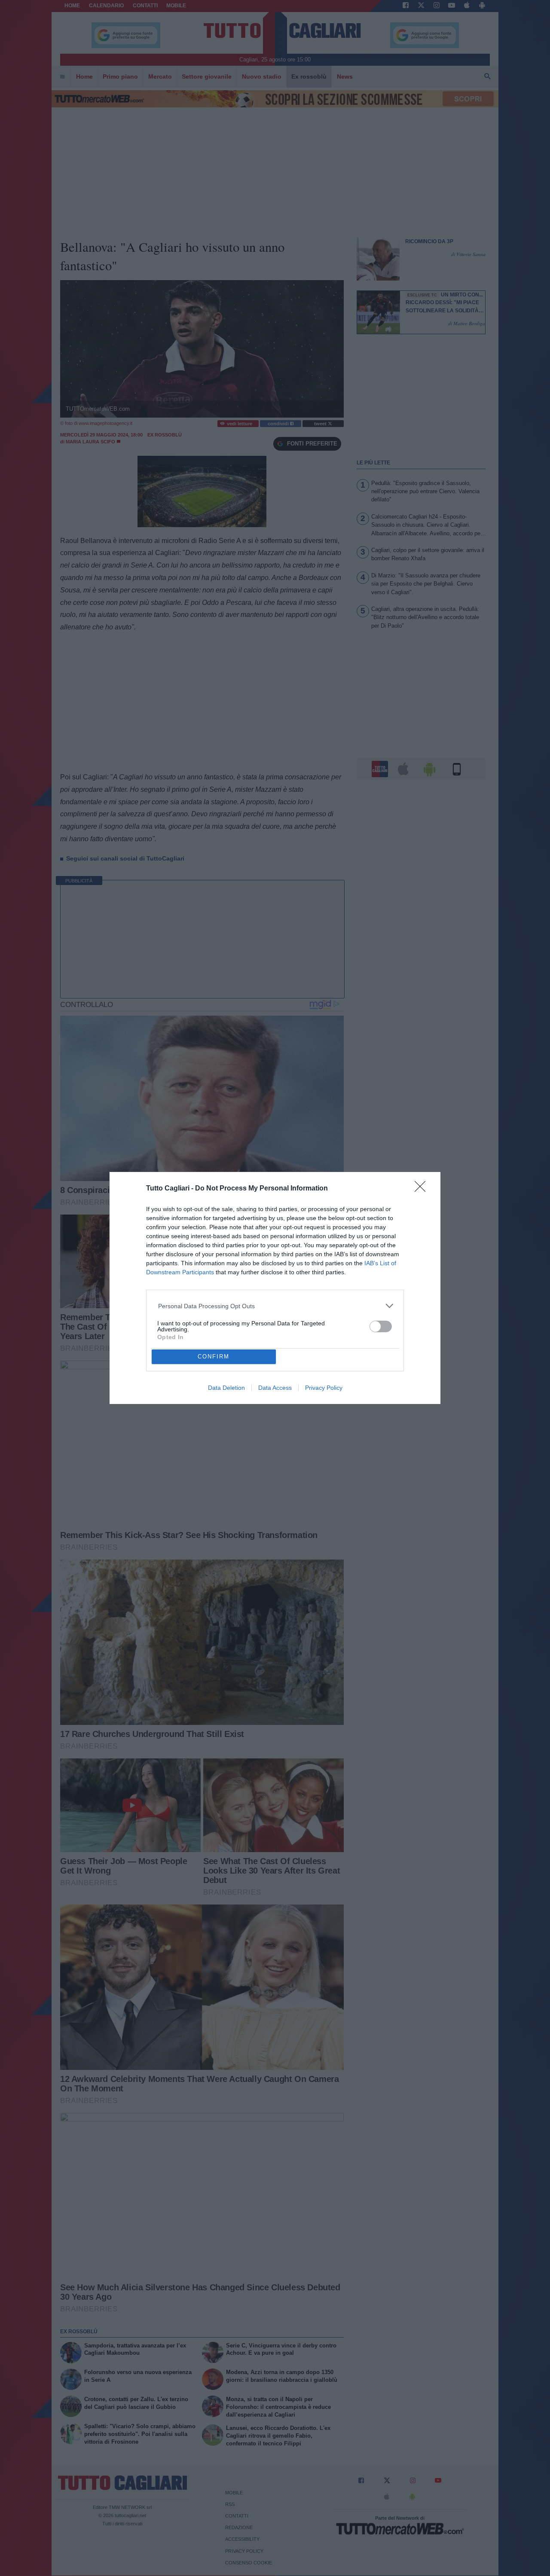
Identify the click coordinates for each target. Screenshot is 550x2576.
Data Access (275, 1388)
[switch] (381, 1326)
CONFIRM (214, 1357)
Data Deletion (226, 1388)
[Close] (423, 1189)
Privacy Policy (324, 1388)
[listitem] (275, 1306)
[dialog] (275, 1288)
